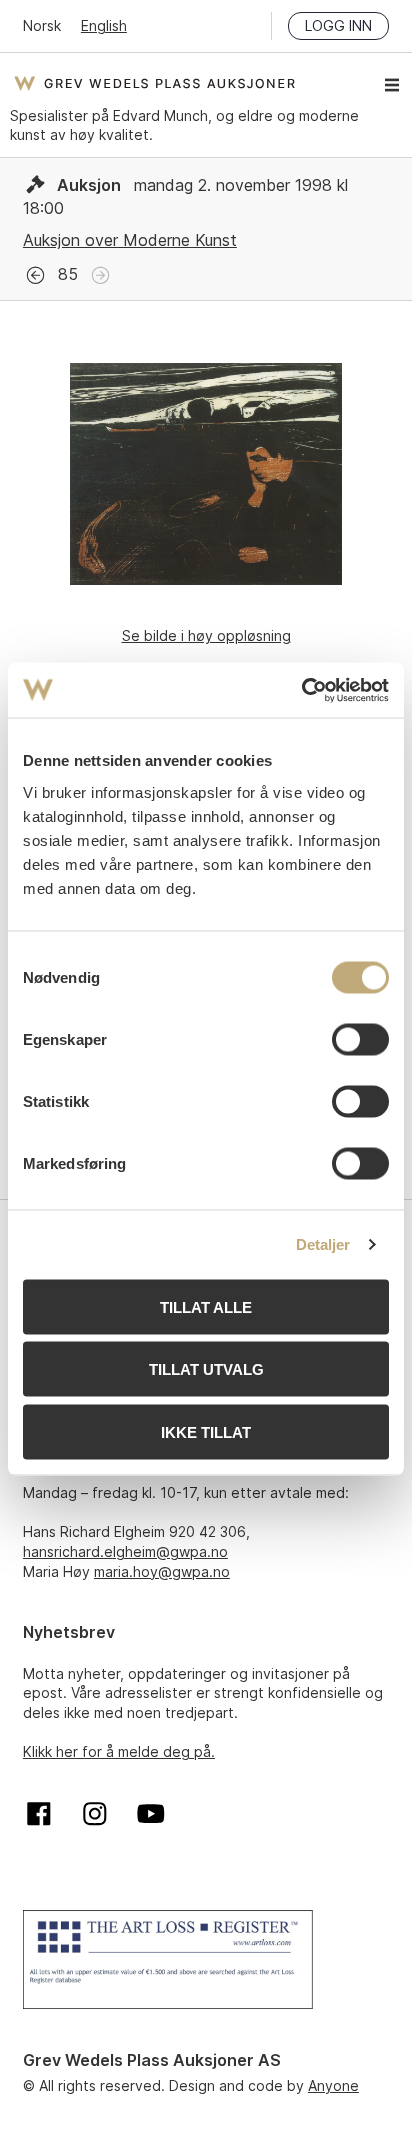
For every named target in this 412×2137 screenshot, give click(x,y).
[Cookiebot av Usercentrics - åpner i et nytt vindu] (301, 690)
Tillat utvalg (206, 1369)
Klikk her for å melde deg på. (119, 1751)
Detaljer (323, 1244)
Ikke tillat (206, 1431)
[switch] (360, 1039)
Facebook (39, 1814)
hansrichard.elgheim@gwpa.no (125, 1551)
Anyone (333, 2085)
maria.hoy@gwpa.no (162, 1571)
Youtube (151, 1814)
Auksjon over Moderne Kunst (130, 240)
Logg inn (338, 25)
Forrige (35, 275)
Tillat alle (206, 1306)
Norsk (42, 25)
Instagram (95, 1814)
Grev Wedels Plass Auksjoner (154, 83)
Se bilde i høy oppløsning (206, 635)
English (104, 25)
